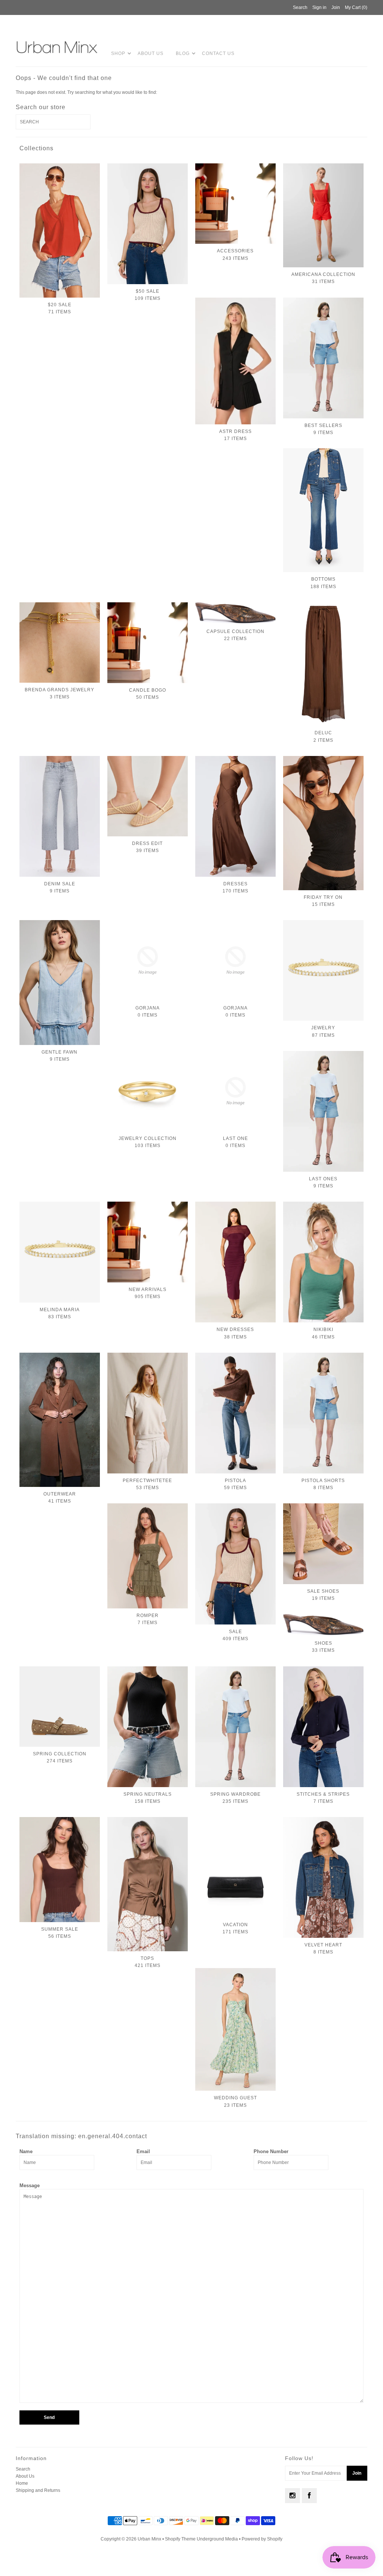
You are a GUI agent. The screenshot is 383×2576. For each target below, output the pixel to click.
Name (26, 2151)
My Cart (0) (356, 7)
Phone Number (271, 2151)
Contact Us (218, 53)
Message (30, 2185)
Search (23, 2469)
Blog (183, 53)
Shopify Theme (180, 2539)
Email (143, 2151)
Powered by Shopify (262, 2539)
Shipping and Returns (38, 2490)
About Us (151, 53)
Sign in (319, 7)
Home (22, 2483)
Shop (118, 53)
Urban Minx (150, 2539)
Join (336, 7)
